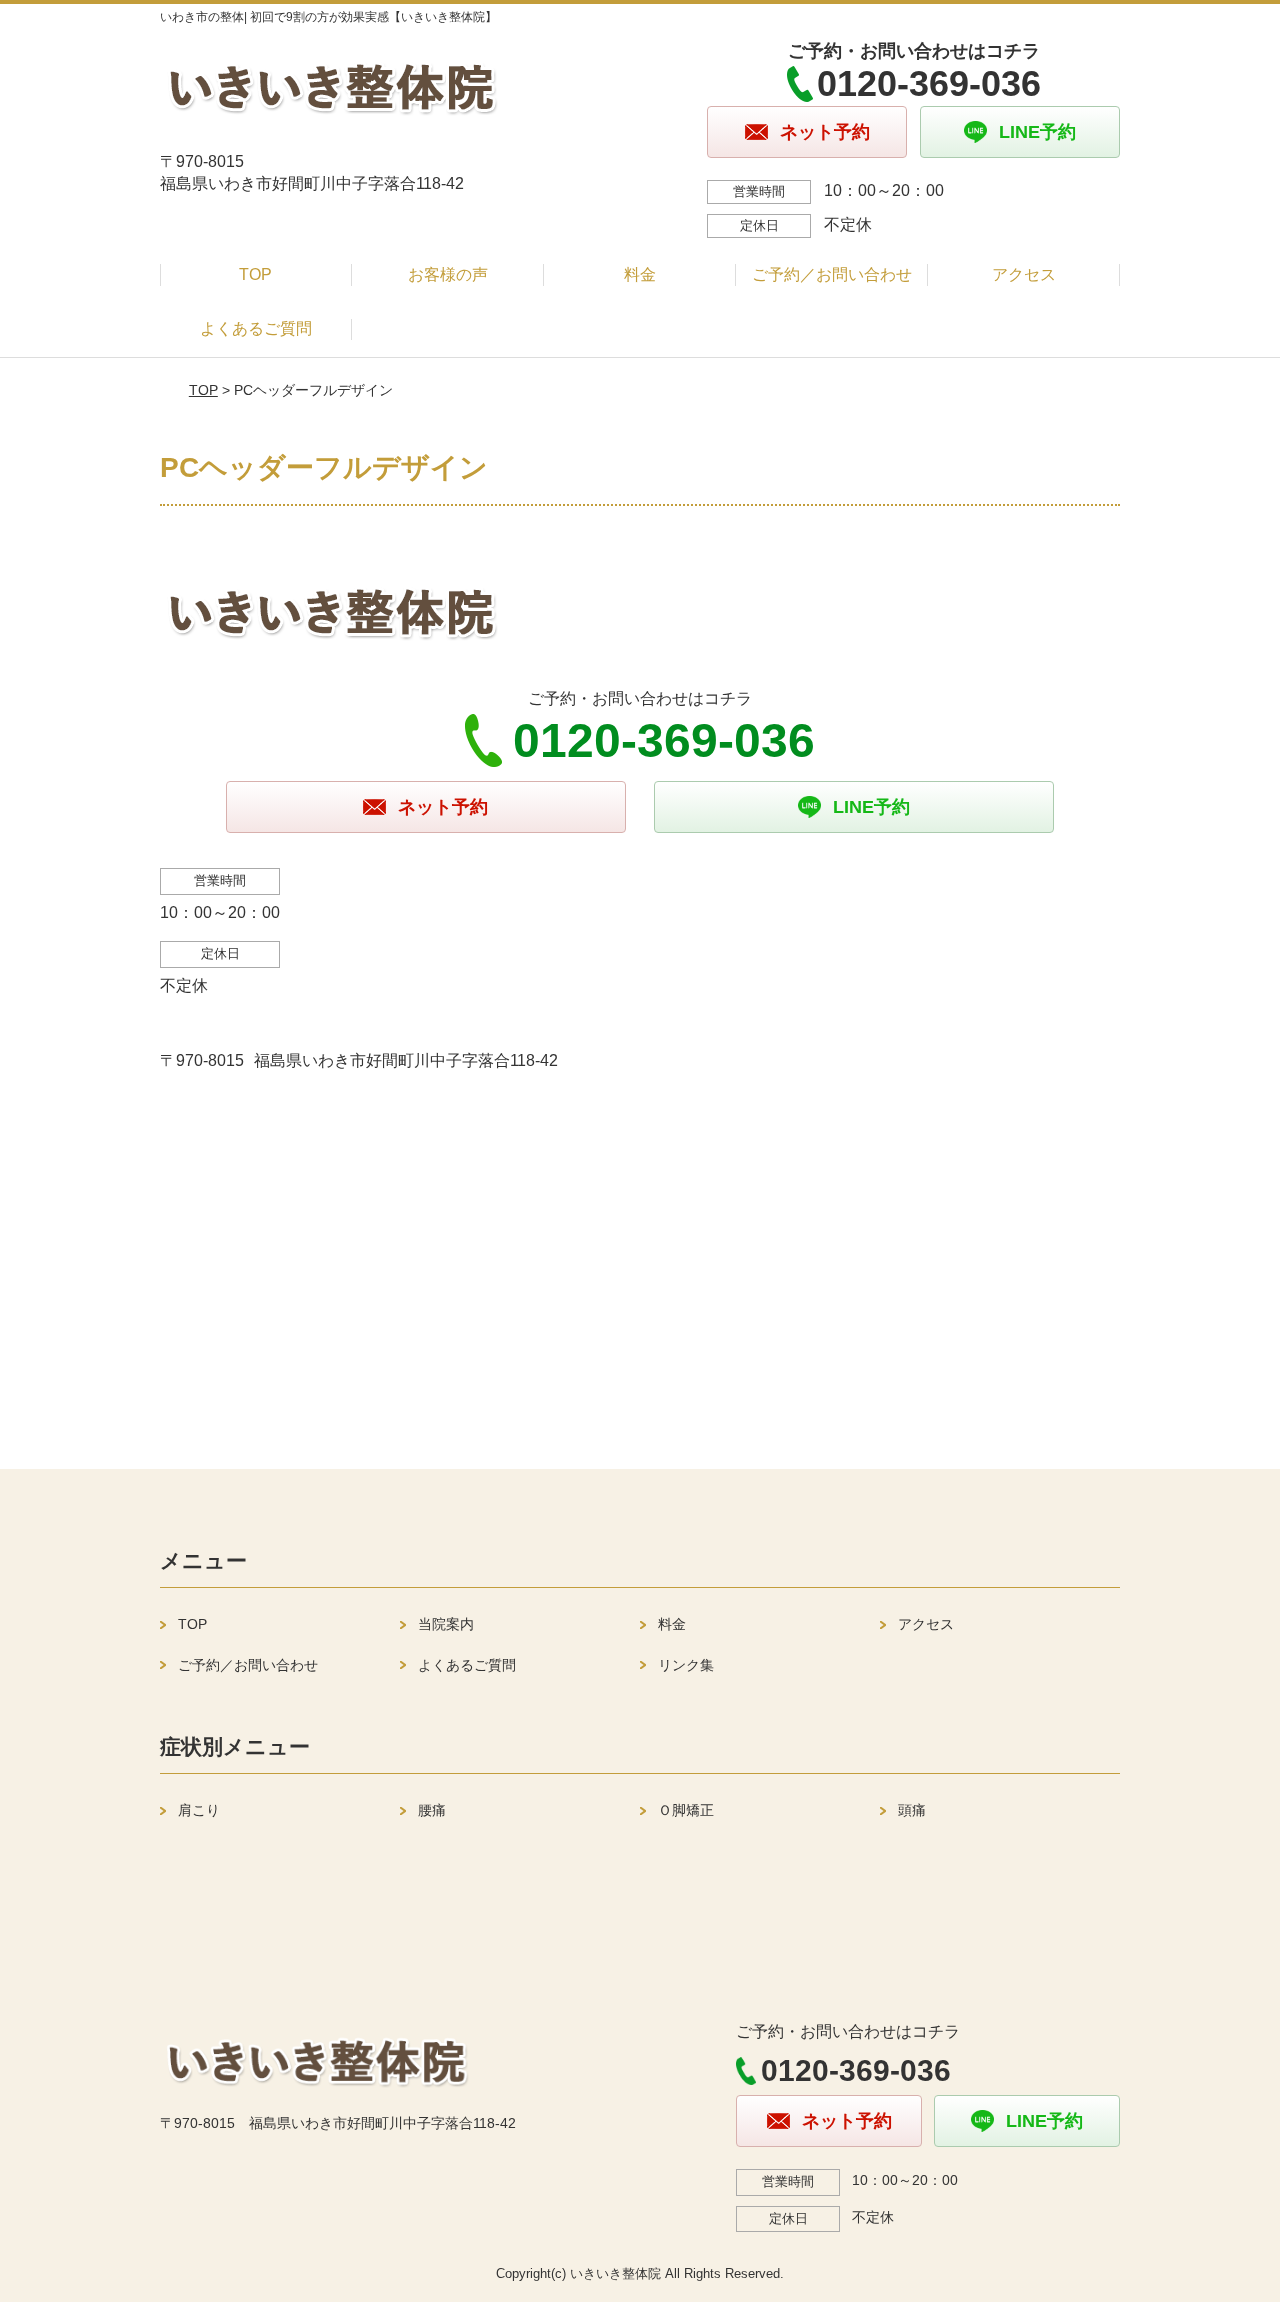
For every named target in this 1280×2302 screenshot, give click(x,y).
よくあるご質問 (256, 328)
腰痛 (432, 1810)
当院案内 (446, 1624)
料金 (640, 274)
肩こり (199, 1810)
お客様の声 (448, 274)
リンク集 (686, 1665)
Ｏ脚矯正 (686, 1810)
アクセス (1024, 274)
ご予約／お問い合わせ (832, 274)
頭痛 (912, 1810)
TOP (255, 274)
